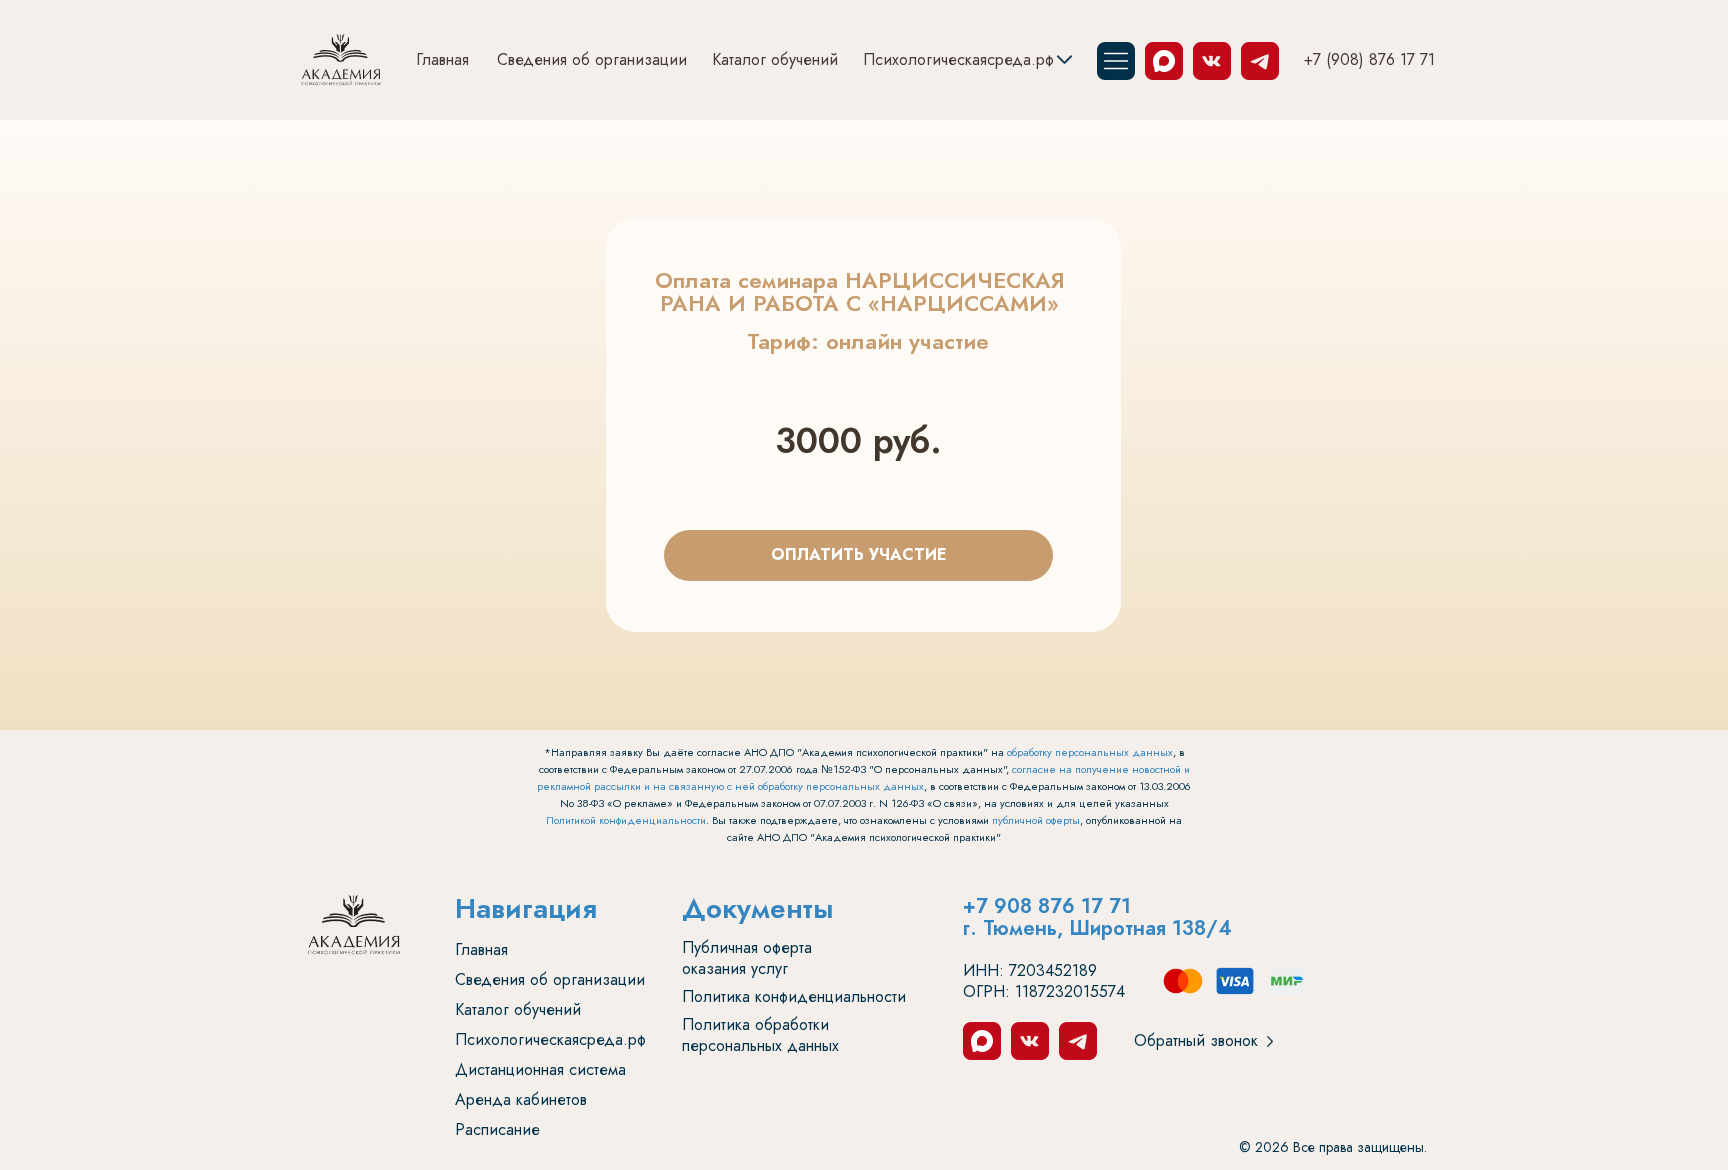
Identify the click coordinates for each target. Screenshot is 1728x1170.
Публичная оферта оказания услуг (747, 958)
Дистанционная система (540, 1069)
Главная (442, 59)
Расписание (497, 1129)
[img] (341, 60)
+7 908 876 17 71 (1047, 906)
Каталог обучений (775, 59)
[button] (1270, 1041)
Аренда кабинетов (521, 1099)
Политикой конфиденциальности (626, 820)
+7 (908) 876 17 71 (1369, 59)
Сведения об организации (592, 59)
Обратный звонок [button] (1196, 1040)
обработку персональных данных (1090, 752)
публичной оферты (1036, 820)
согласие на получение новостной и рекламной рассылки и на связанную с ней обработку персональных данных (863, 777)
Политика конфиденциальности (794, 996)
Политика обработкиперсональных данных (760, 1035)
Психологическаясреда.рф (958, 59)
